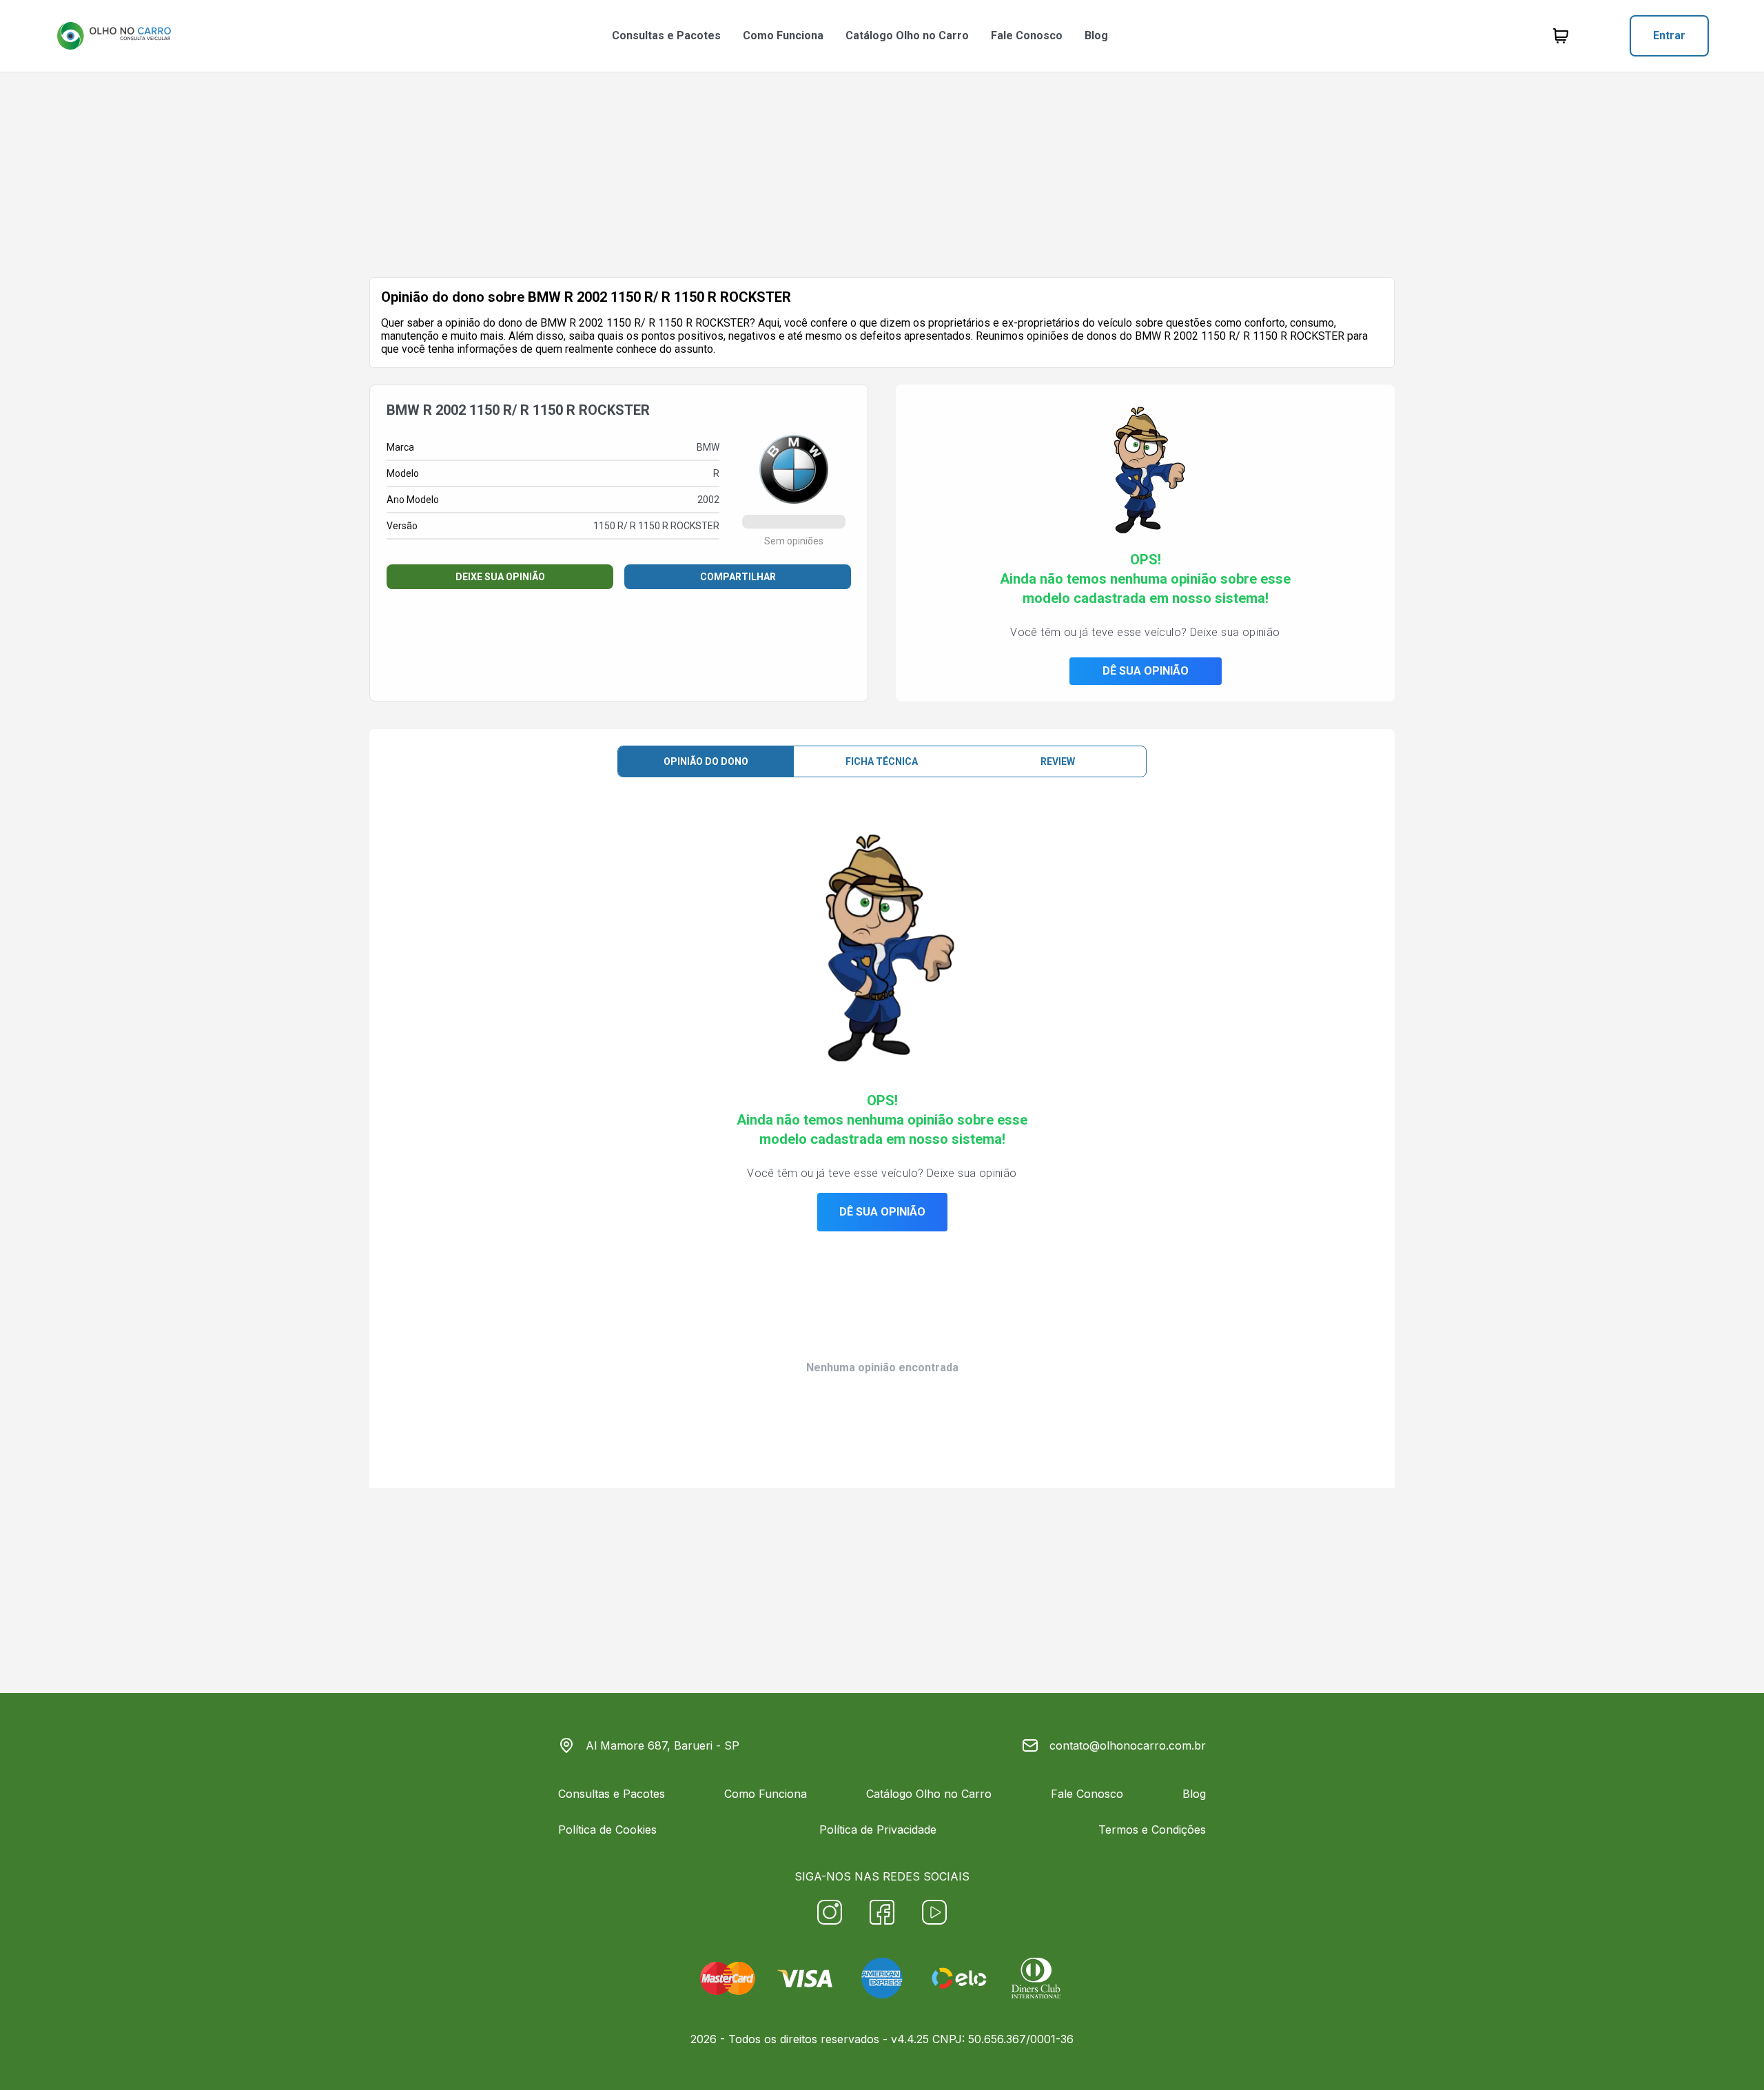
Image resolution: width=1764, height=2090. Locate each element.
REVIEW (1058, 761)
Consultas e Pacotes (666, 35)
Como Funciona (783, 35)
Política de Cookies (607, 1830)
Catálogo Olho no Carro (907, 35)
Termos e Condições (1152, 1830)
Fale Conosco (1027, 35)
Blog (1096, 35)
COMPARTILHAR (738, 577)
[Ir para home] (114, 36)
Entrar (1669, 35)
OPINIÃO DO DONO (706, 761)
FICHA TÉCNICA (882, 761)
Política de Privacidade (878, 1830)
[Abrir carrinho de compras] (1561, 36)
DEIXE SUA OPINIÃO (500, 577)
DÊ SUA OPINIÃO (1146, 671)
